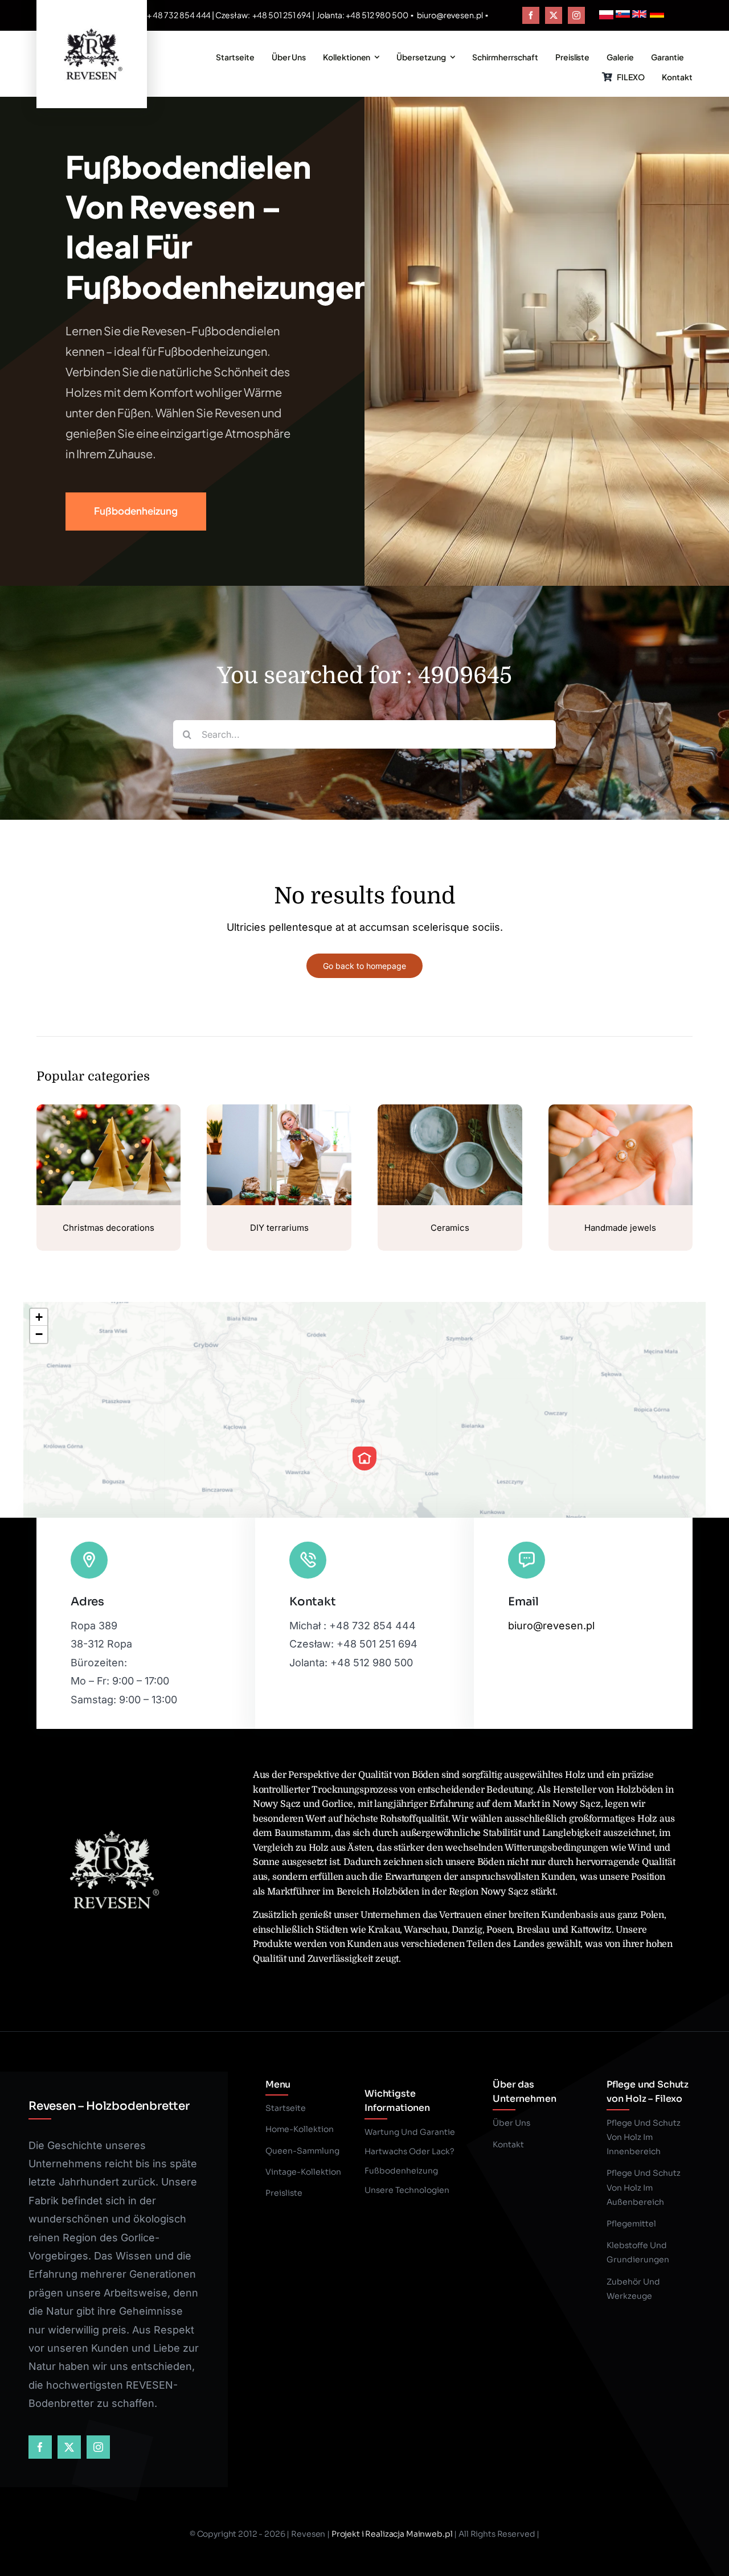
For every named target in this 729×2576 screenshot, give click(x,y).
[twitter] (554, 15)
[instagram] (576, 15)
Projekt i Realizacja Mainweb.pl (392, 2534)
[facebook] (531, 15)
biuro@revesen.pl (450, 15)
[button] (364, 1458)
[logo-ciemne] (92, 27)
